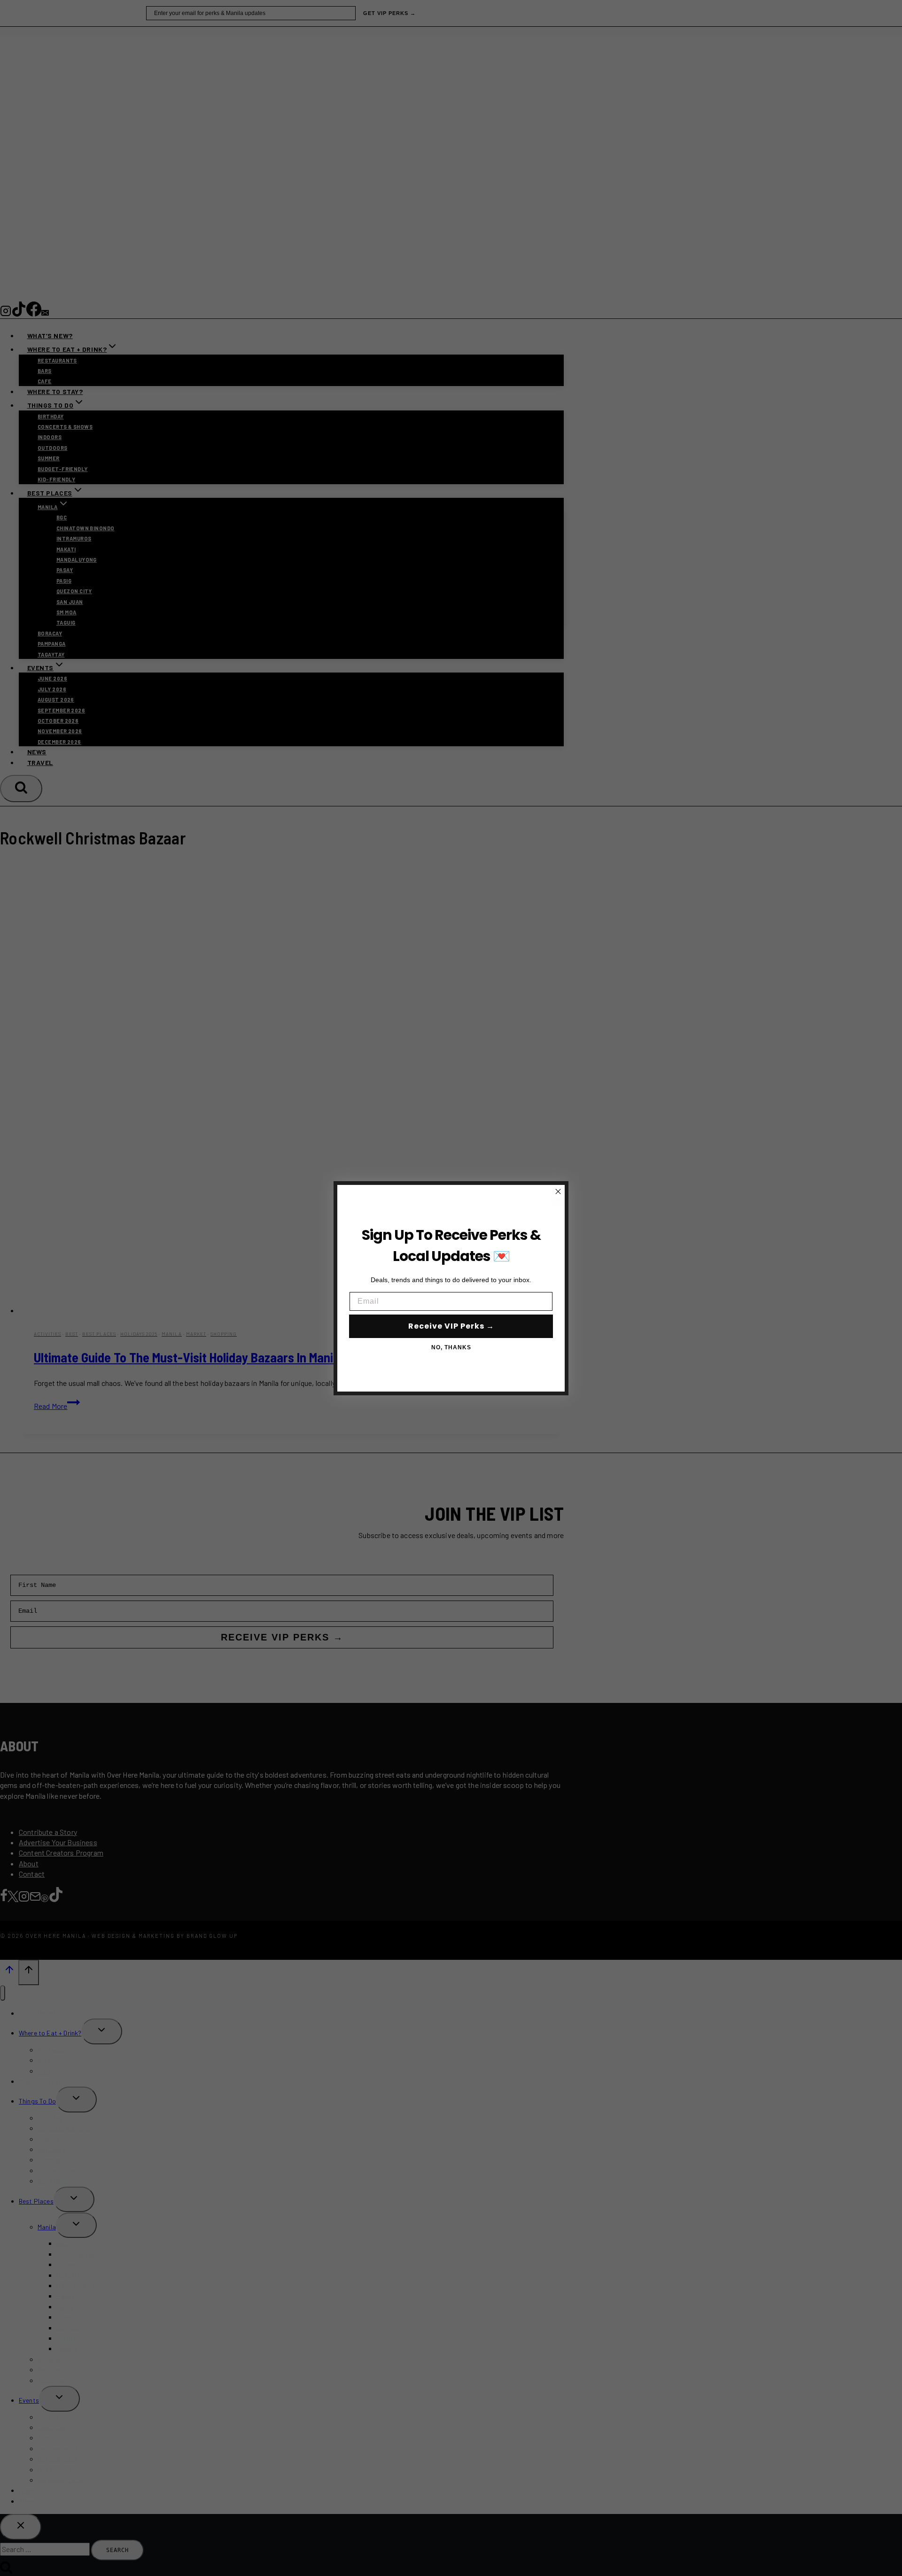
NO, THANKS (451, 1347)
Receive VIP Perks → (451, 1326)
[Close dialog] (558, 1191)
